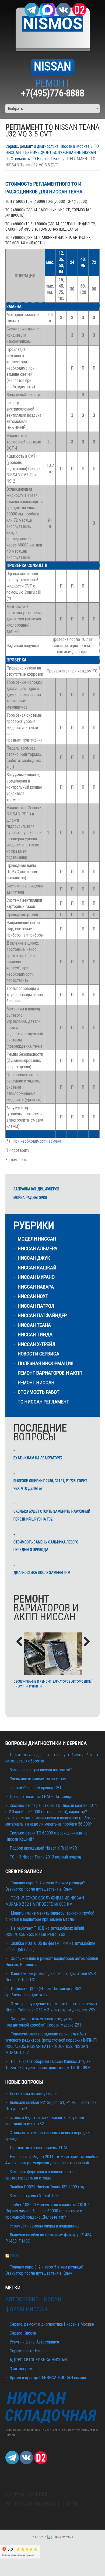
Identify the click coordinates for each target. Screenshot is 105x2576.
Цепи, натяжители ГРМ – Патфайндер (43, 1797)
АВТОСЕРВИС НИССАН (33, 2299)
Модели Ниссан (37, 1239)
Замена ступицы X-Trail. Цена (35, 2196)
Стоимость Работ (39, 1392)
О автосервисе (23, 2369)
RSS (14, 2255)
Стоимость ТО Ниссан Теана (36, 159)
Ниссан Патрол (36, 1306)
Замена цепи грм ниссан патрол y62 (41, 1770)
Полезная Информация (46, 1363)
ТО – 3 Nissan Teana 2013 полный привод (45, 1857)
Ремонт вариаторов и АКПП (50, 1373)
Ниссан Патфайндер (42, 1315)
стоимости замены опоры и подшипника (45, 2226)
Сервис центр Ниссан (29, 2351)
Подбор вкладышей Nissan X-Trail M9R (43, 1848)
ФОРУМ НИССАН (26, 2309)
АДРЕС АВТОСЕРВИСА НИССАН (38, 2360)
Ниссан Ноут (33, 1296)
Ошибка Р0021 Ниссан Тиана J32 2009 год (47, 2187)
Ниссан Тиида (35, 1335)
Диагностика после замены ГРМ (42, 1573)
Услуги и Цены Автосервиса (34, 2342)
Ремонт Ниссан (36, 1383)
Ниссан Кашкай (37, 1268)
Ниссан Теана (34, 1325)
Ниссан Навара (36, 1287)
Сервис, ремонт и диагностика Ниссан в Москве (48, 146)
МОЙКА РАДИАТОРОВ (30, 1198)
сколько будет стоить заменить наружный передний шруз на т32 (52, 1515)
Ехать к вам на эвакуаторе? (38, 1458)
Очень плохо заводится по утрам (38, 1779)
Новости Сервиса (38, 1354)
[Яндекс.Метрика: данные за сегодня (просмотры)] (60, 2537)
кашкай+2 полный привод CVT (36, 1788)
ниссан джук (34, 1258)
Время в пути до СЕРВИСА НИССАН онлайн (48, 2378)
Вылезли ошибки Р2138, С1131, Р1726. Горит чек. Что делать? (50, 1485)
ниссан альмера (38, 1248)
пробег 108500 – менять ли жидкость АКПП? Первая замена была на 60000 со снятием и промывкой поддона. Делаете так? (47, 2211)
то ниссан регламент (43, 1402)
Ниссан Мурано (36, 1277)
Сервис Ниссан (23, 2333)
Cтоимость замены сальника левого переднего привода (46, 1546)
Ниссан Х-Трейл (37, 1344)
